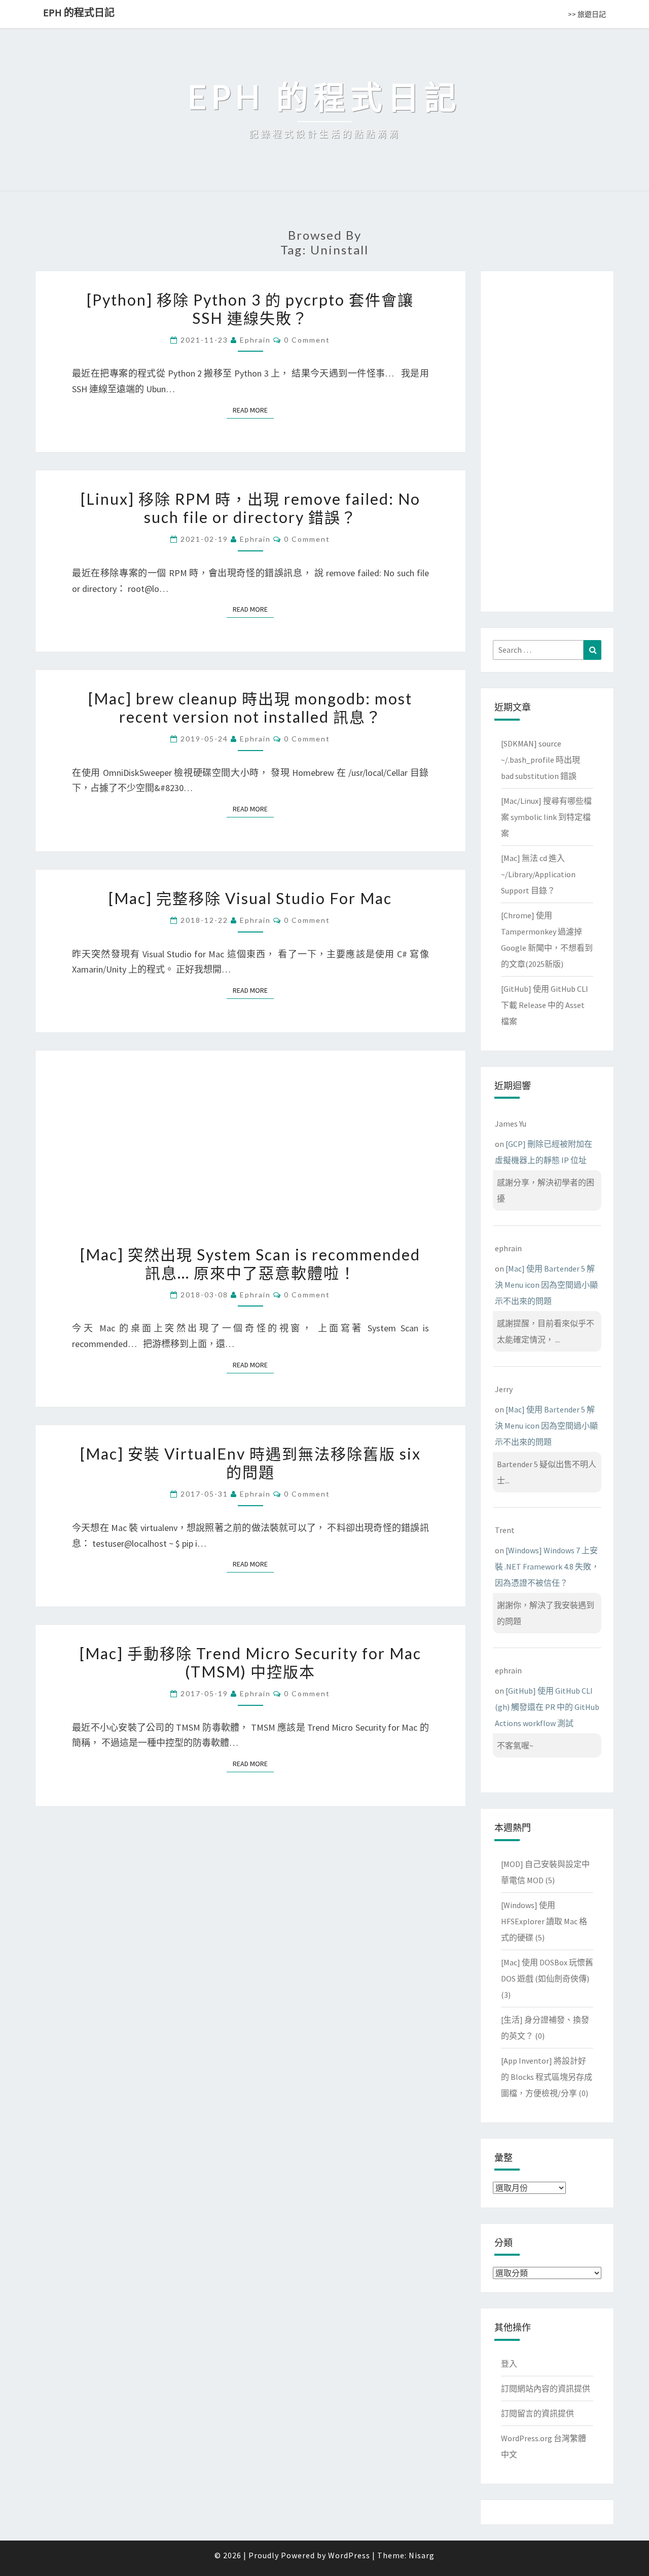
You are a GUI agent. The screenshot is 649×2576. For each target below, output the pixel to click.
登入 (509, 2364)
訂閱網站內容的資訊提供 (546, 2388)
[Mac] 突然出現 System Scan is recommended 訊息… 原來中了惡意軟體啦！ (250, 1263)
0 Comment (307, 340)
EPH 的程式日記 (79, 12)
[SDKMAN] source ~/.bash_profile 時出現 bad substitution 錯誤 (540, 760)
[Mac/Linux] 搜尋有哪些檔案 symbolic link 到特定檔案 (546, 817)
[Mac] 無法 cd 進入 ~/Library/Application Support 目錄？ (538, 874)
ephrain (255, 340)
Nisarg (422, 2555)
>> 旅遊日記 (587, 14)
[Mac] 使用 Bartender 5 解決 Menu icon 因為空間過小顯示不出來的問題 (546, 1285)
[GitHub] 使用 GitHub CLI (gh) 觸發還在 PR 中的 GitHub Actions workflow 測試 (547, 1707)
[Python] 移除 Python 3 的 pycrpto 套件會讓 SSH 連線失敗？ (250, 309)
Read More (253, 410)
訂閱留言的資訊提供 (537, 2413)
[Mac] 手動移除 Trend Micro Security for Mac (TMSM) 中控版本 (250, 1662)
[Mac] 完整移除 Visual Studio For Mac (250, 898)
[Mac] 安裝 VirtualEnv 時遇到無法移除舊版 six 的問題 (250, 1463)
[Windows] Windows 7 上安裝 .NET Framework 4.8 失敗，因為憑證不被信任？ (547, 1566)
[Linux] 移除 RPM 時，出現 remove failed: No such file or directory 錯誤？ (250, 508)
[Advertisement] (547, 439)
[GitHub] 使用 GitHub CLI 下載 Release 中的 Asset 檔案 (545, 1005)
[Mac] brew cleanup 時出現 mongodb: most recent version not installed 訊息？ (250, 707)
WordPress (349, 2555)
